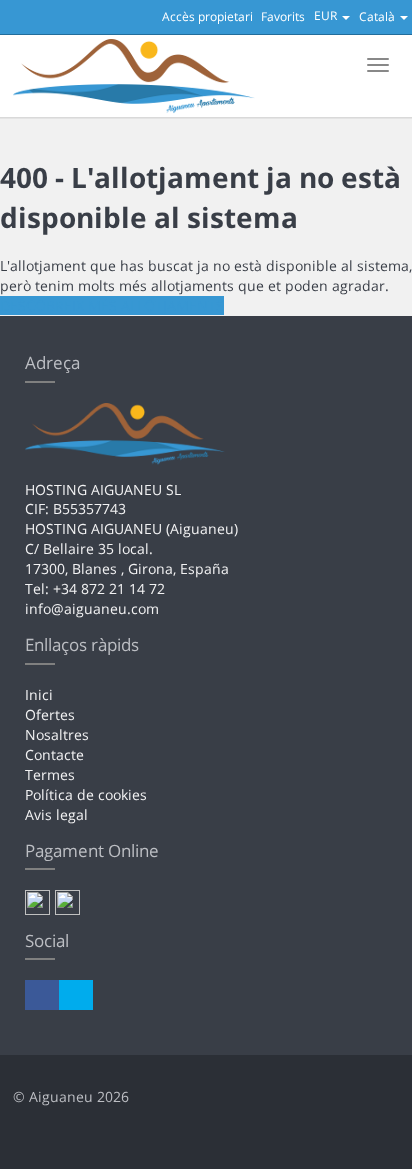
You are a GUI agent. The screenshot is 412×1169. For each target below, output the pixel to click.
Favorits (283, 16)
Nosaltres (57, 734)
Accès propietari (207, 16)
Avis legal (56, 814)
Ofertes (50, 714)
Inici (39, 694)
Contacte (54, 754)
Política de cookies (86, 794)
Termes (50, 774)
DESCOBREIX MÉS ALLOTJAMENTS (112, 305)
